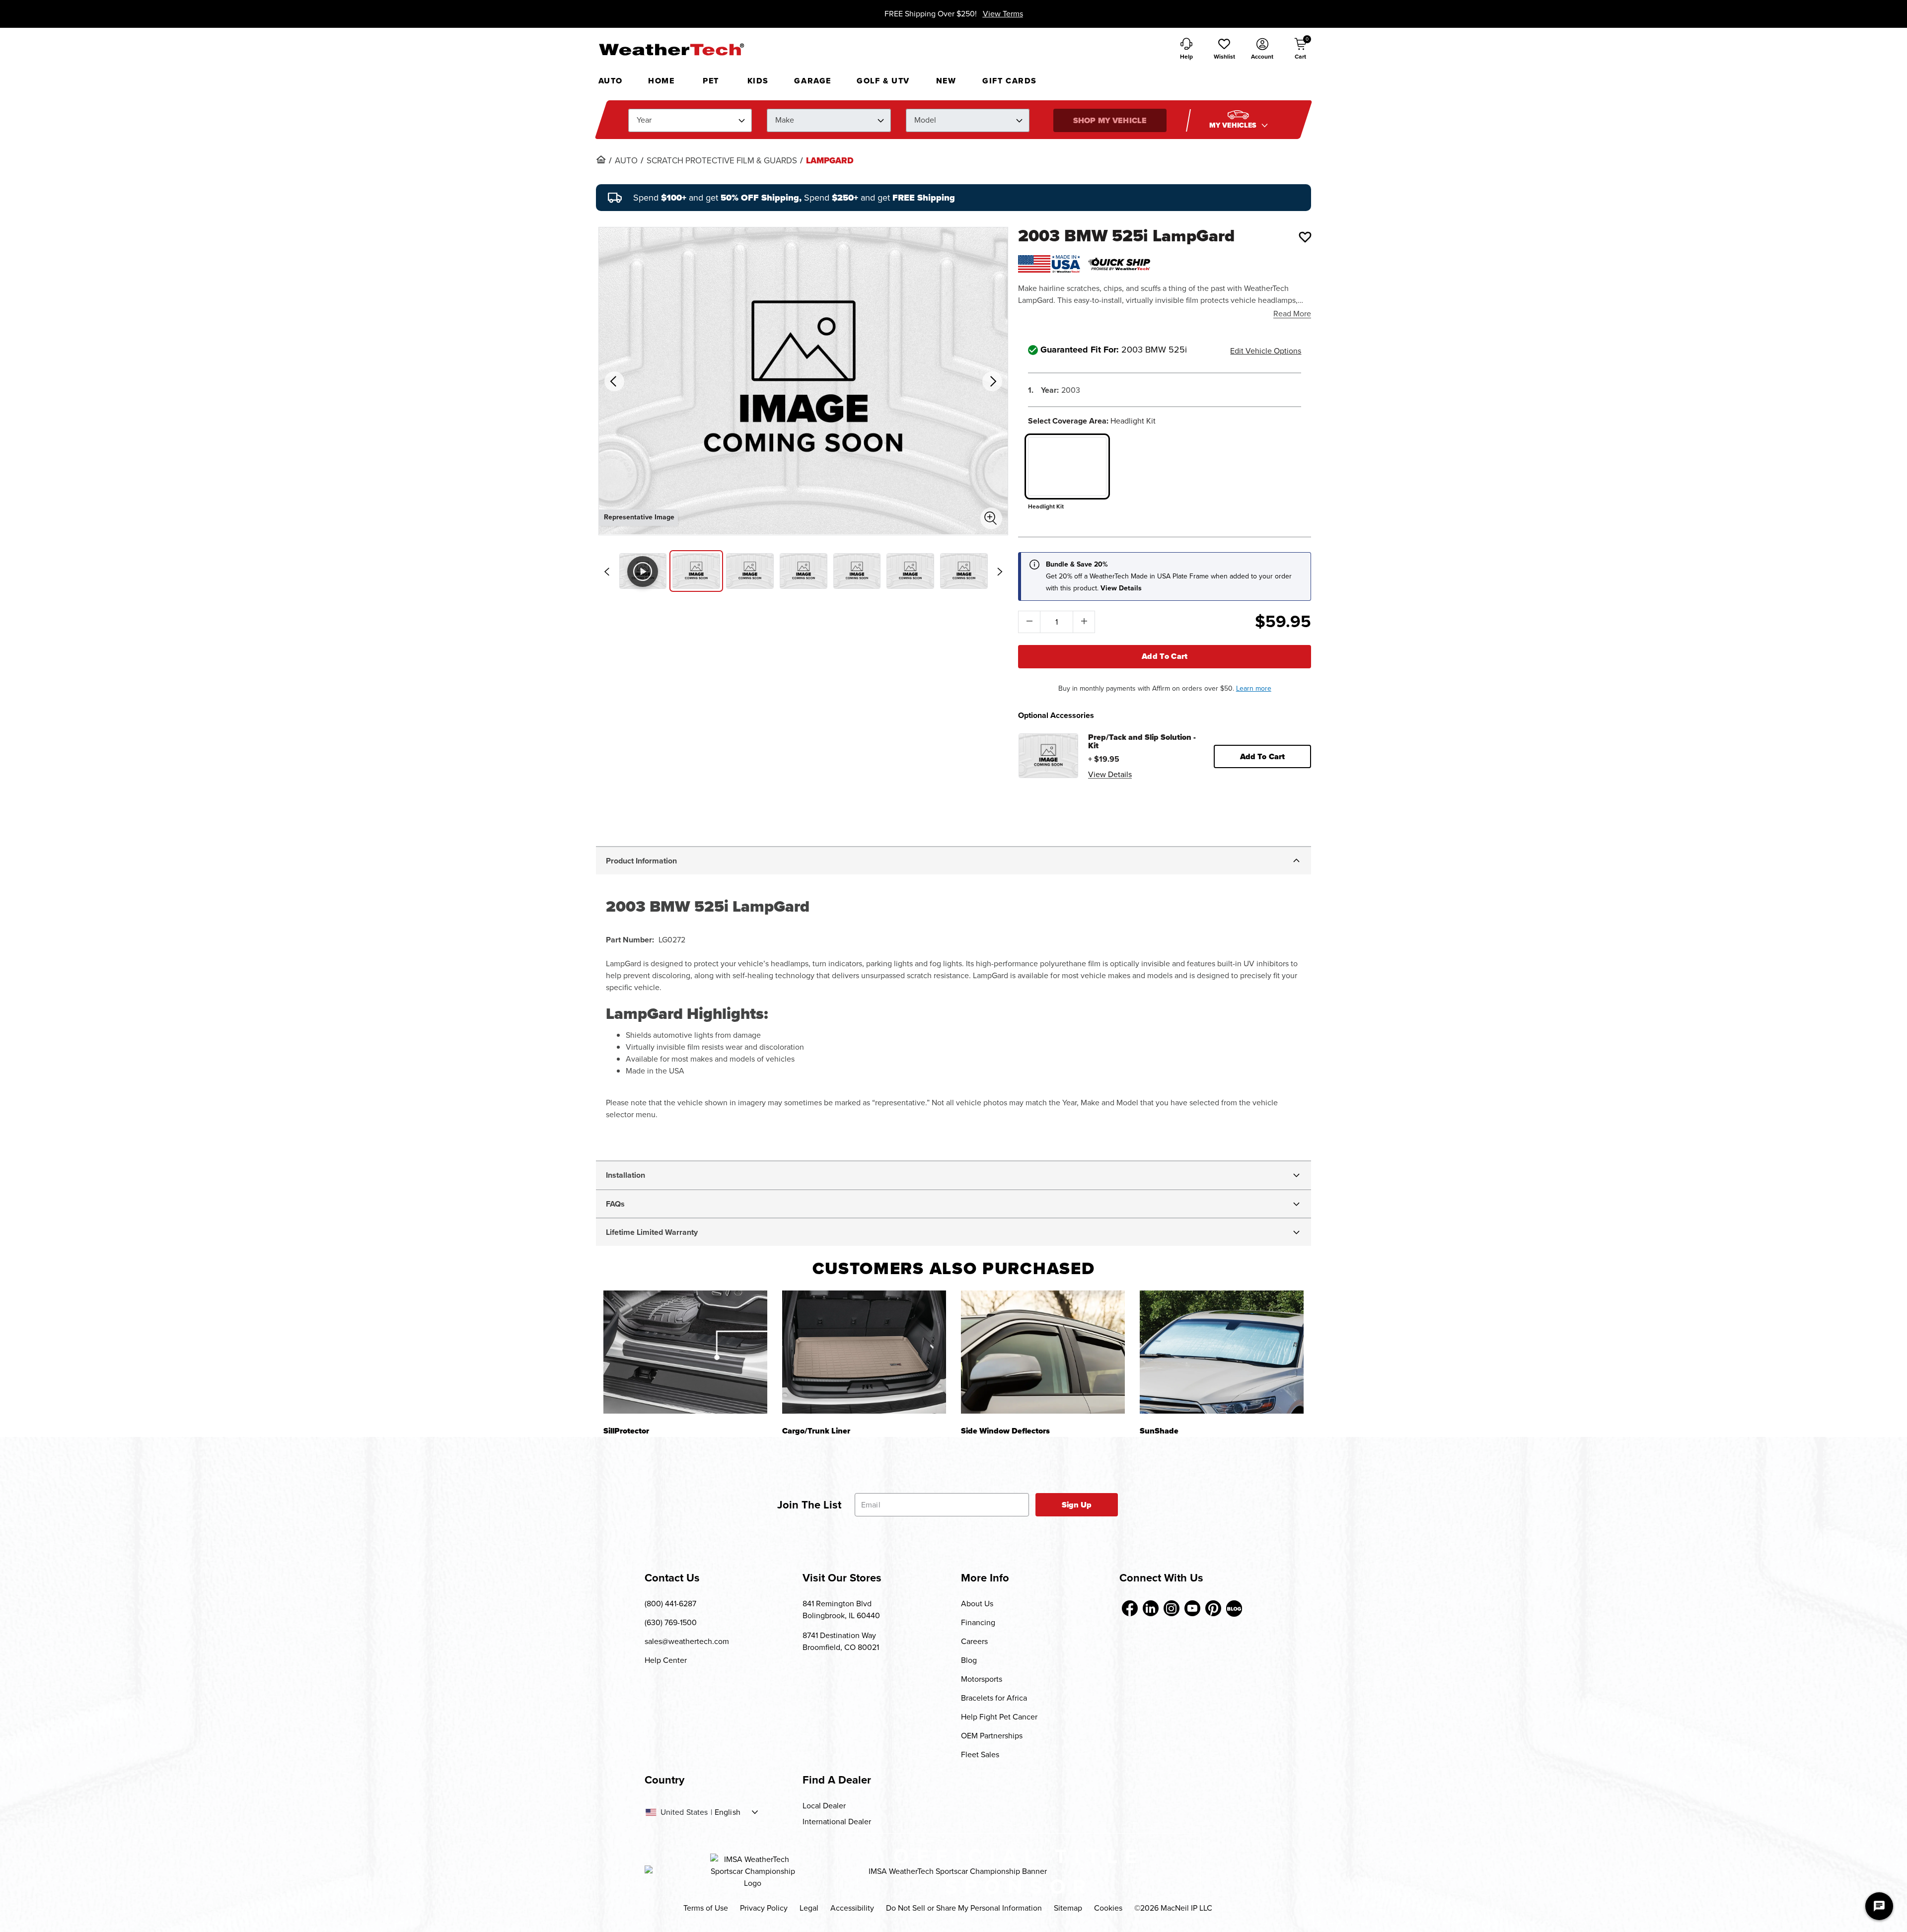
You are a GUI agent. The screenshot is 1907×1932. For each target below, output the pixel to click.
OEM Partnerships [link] (992, 1736)
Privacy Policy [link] (764, 1908)
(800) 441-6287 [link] (670, 1604)
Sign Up (1077, 1505)
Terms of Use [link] (706, 1908)
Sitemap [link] (1068, 1908)
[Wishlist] (1305, 237)
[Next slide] (1000, 572)
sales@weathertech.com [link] (687, 1641)
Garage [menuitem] (813, 81)
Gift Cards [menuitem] (1010, 81)
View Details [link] (1110, 774)
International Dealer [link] (837, 1822)
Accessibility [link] (852, 1908)
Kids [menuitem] (758, 81)
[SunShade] (1222, 1352)
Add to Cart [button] (1263, 756)
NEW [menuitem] (946, 81)
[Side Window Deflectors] (1043, 1352)
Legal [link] (809, 1908)
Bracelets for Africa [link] (994, 1698)
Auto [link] (626, 161)
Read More (1292, 314)
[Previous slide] (607, 572)
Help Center (666, 1660)
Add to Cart (1165, 656)
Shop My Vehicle (1110, 120)
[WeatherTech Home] (671, 49)
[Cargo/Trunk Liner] (864, 1352)
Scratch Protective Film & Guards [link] (722, 161)
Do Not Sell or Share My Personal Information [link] (964, 1908)
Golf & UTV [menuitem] (883, 81)
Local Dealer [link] (824, 1806)
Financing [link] (978, 1622)
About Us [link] (977, 1604)
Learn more (1254, 688)
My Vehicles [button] (1234, 125)
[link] (601, 159)
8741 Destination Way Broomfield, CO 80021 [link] (841, 1641)
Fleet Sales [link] (980, 1754)
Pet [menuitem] (711, 81)
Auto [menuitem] (611, 81)
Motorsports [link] (982, 1679)
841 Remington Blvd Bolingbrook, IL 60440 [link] (841, 1610)
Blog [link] (969, 1660)
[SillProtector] (685, 1352)
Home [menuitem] (661, 81)
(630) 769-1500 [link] (671, 1622)
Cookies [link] (1108, 1908)
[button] (1224, 50)
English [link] (728, 1812)
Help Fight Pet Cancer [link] (999, 1717)
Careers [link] (974, 1641)
